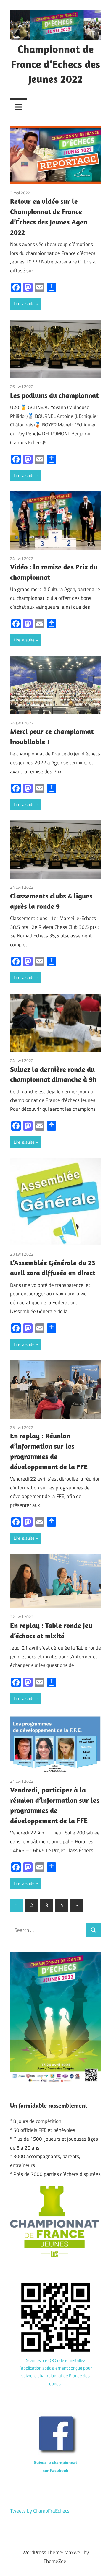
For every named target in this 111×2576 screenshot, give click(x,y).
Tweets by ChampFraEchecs (40, 2511)
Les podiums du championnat (54, 395)
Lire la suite (24, 303)
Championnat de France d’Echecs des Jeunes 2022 (55, 64)
